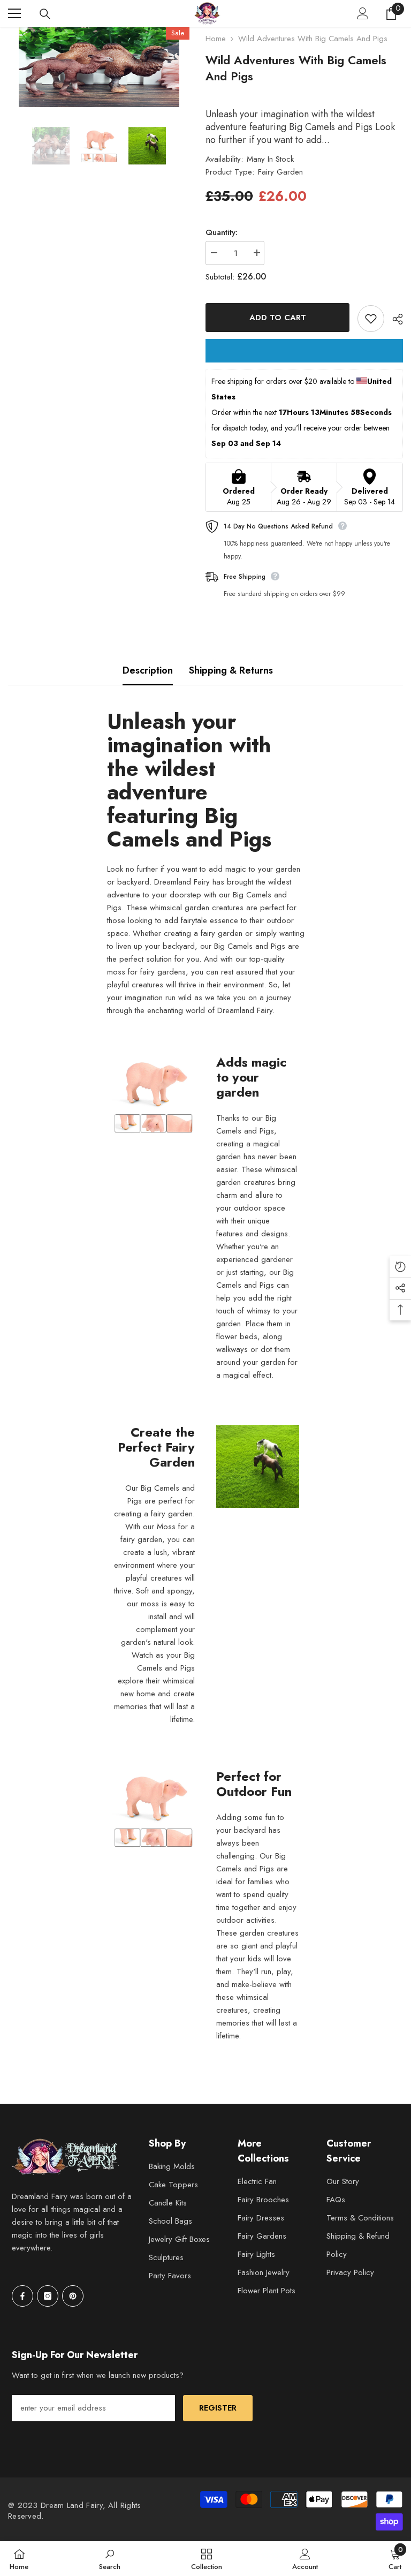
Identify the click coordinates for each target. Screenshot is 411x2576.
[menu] (14, 13)
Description (148, 670)
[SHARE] (394, 319)
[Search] (45, 14)
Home (216, 39)
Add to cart (278, 318)
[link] (110, 2559)
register (218, 2408)
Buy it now (304, 351)
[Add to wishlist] (371, 319)
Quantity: (222, 232)
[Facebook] (22, 2296)
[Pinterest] (73, 2296)
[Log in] (363, 13)
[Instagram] (48, 2296)
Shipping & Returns (231, 670)
